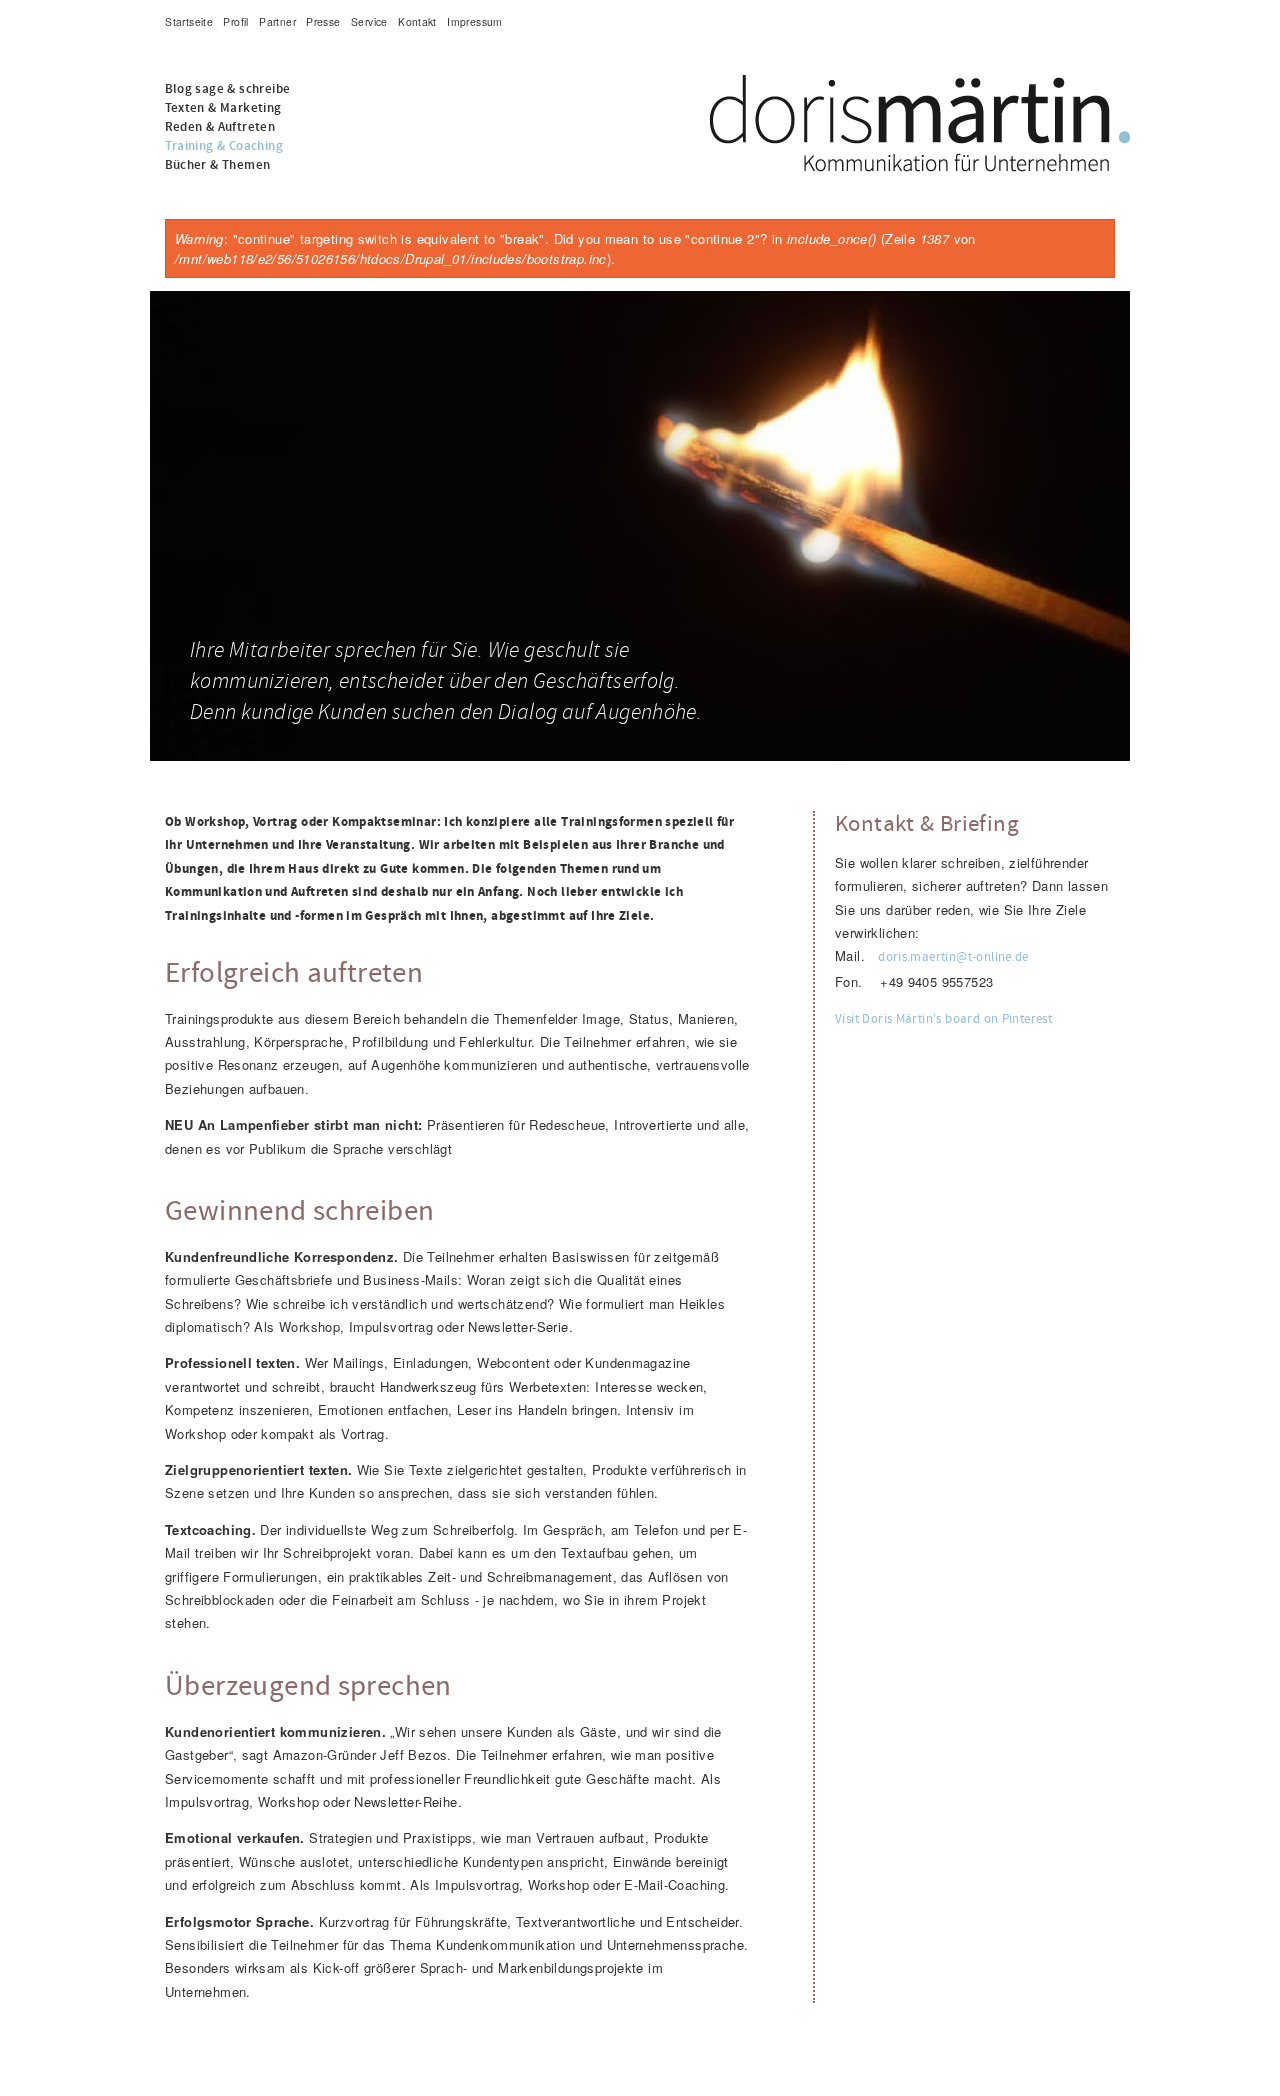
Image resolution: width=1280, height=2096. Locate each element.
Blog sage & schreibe (228, 89)
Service (369, 21)
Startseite (189, 21)
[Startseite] (640, 86)
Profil (235, 21)
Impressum (475, 21)
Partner (277, 21)
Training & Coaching (224, 146)
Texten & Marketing (223, 108)
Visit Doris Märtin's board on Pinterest (943, 1019)
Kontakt (417, 21)
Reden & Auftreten (220, 127)
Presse (323, 21)
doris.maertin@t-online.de (953, 957)
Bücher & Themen (218, 165)
